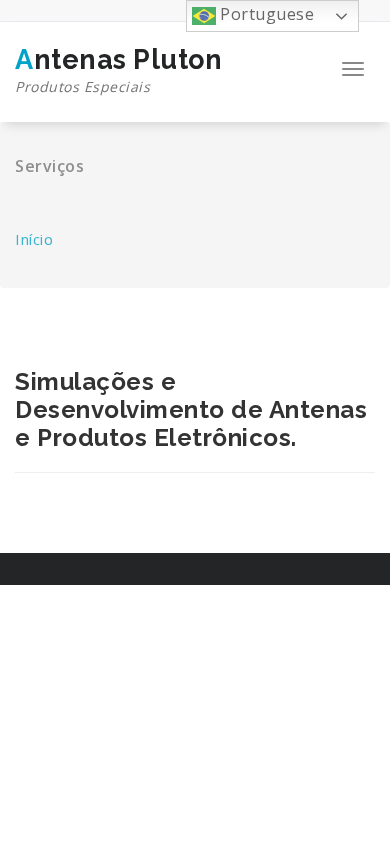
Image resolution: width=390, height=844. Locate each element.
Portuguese (265, 14)
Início (34, 239)
